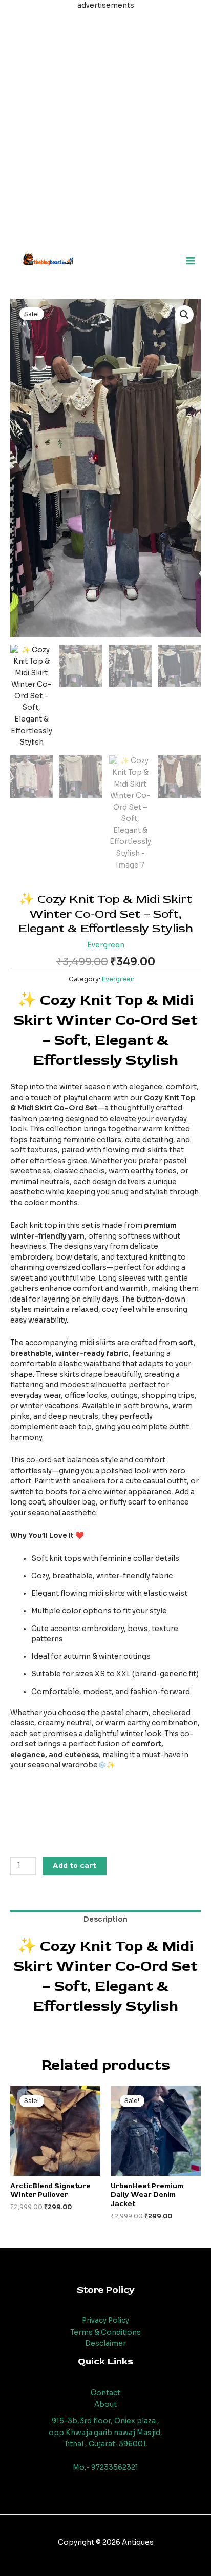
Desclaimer (105, 2344)
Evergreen (106, 945)
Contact (105, 2393)
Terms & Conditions (105, 2332)
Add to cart (75, 1866)
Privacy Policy (105, 2321)
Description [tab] (105, 1919)
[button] (184, 315)
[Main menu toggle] (191, 261)
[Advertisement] (105, 117)
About (105, 2405)
